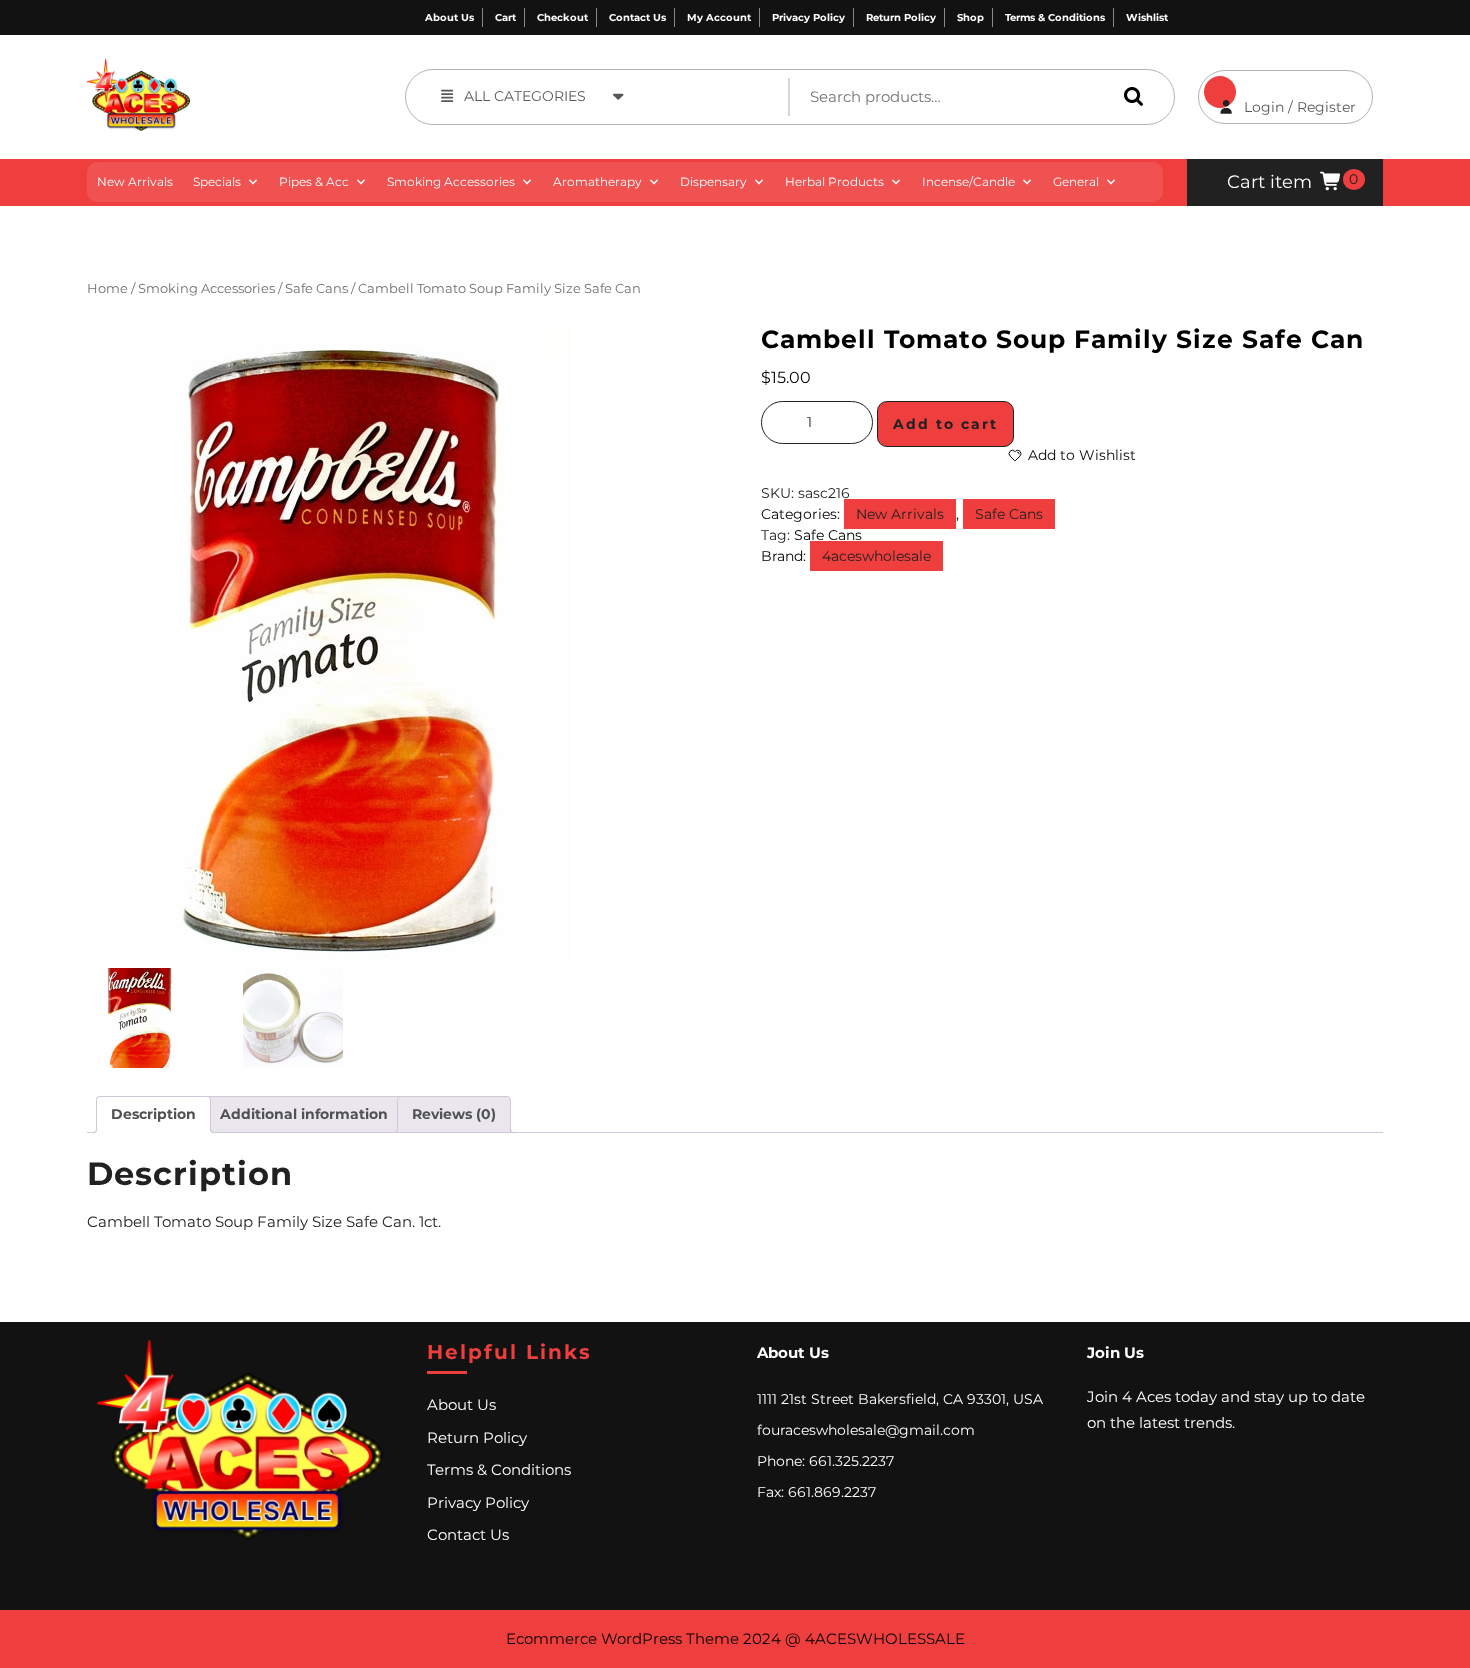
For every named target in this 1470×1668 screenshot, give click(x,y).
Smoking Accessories (451, 181)
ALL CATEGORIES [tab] (525, 96)
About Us (449, 17)
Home (107, 288)
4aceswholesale (876, 556)
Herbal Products (834, 181)
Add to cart (945, 424)
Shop (970, 17)
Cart (505, 17)
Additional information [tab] (304, 1114)
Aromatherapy (597, 181)
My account (719, 17)
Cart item (1269, 182)
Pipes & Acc (314, 181)
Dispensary (713, 181)
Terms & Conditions (1055, 17)
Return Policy (901, 17)
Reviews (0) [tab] (454, 1114)
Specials (217, 181)
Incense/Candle (968, 181)
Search (1129, 96)
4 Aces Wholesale (262, 69)
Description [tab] (153, 1114)
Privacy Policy (808, 17)
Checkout (562, 17)
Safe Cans (316, 288)
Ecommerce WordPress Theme (622, 1638)
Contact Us (637, 17)
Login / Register (1277, 93)
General (1076, 181)
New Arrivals (135, 181)
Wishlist (1147, 17)
